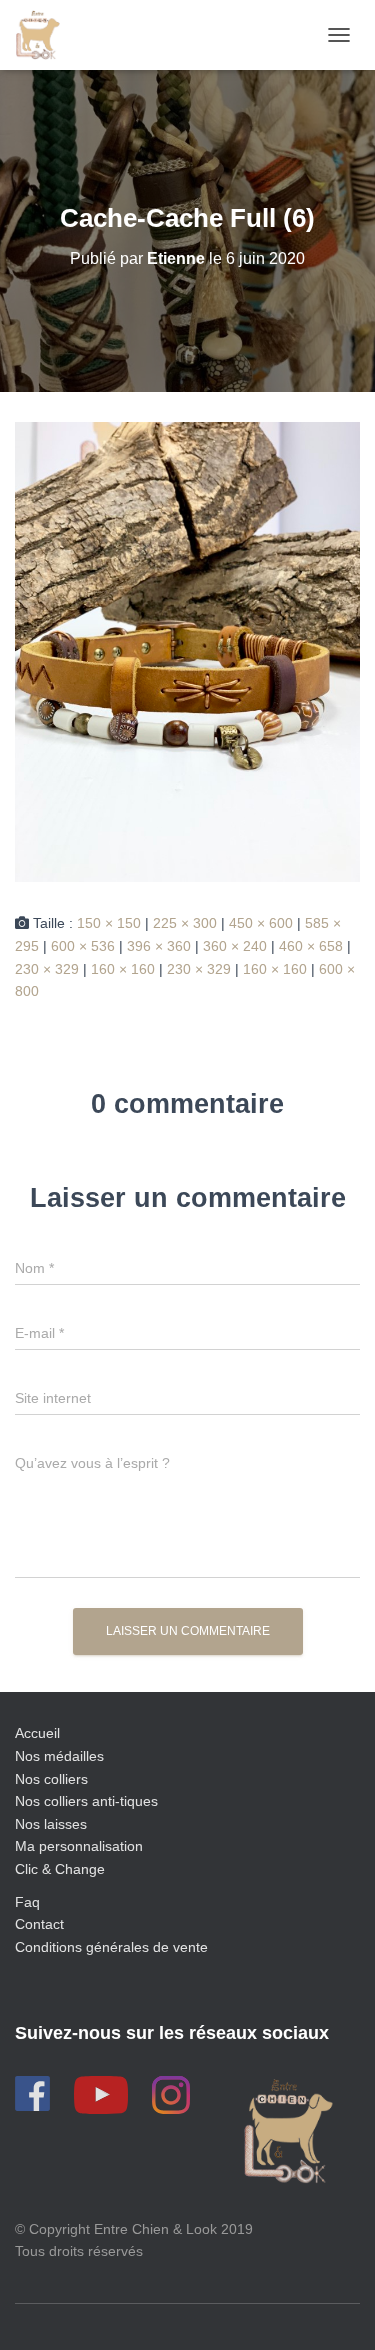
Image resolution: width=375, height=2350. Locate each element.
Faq (27, 1902)
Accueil (37, 1733)
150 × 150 (109, 923)
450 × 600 (261, 923)
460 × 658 (311, 946)
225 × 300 (185, 923)
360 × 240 (235, 946)
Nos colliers (51, 1779)
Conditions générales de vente (111, 1947)
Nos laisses (51, 1824)
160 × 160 (123, 969)
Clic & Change (60, 1869)
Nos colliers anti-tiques (86, 1801)
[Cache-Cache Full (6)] (187, 651)
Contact (39, 1924)
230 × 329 (47, 969)
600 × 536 (83, 946)
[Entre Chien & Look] (45, 35)
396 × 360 (159, 946)
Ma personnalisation (79, 1846)
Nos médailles (59, 1756)
